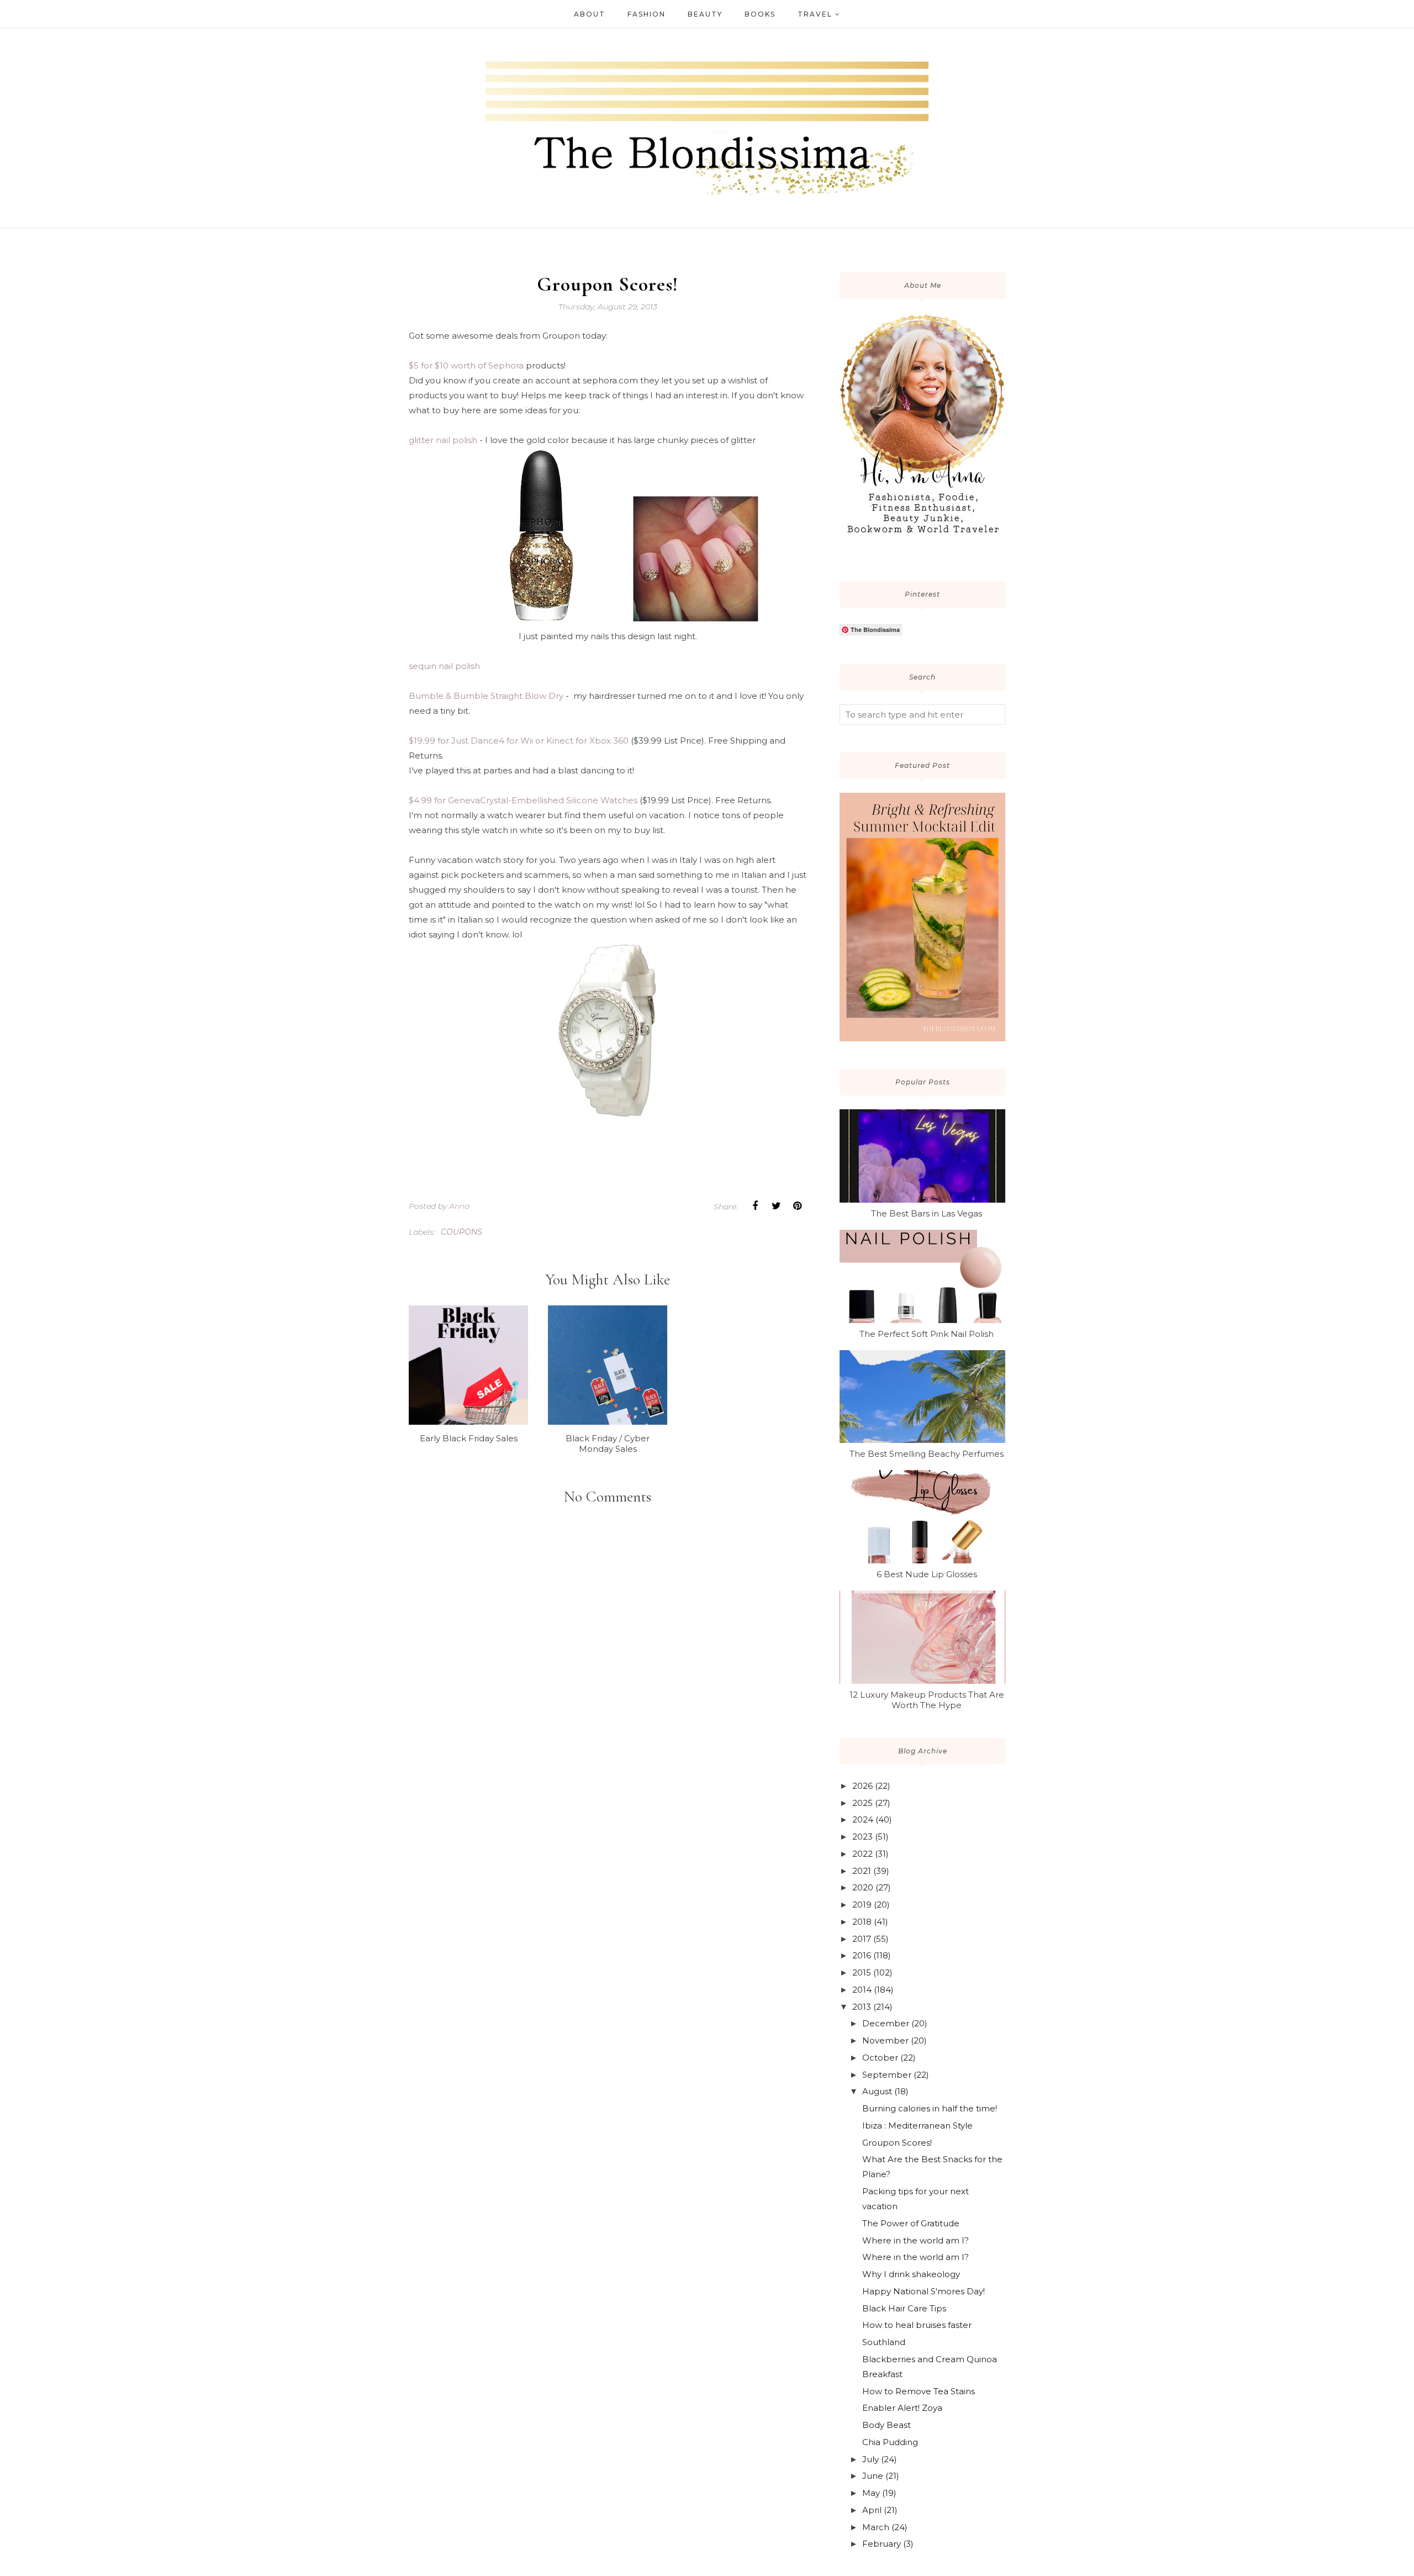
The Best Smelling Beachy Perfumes (927, 1454)
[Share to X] (776, 1206)
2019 (862, 1905)
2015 (862, 1972)
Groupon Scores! (897, 2143)
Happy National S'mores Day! (924, 2291)
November (885, 2040)
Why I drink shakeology (911, 2274)
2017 (862, 1939)
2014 (862, 1990)
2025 (862, 1803)
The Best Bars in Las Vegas (927, 1213)
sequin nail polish (444, 666)
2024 (863, 1819)
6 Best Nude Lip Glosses (927, 1574)
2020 (863, 1887)
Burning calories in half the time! (930, 2108)
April (872, 2510)
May (871, 2493)
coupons (461, 1232)
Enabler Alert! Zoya (902, 2408)
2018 (862, 1922)
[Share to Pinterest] (797, 1206)
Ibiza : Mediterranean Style (917, 2125)
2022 (862, 1854)
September (887, 2075)
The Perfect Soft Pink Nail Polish (927, 1334)
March (876, 2527)
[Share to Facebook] (755, 1206)
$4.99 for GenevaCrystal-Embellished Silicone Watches (523, 800)
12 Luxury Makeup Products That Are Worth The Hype (927, 1700)
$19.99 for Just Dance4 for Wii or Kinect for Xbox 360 (519, 741)
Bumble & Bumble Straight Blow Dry (486, 696)
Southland (884, 2342)
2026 (862, 1786)
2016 (862, 1955)
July (870, 2459)
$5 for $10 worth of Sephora (466, 365)
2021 (862, 1871)
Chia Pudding (890, 2442)
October (880, 2058)
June (873, 2476)
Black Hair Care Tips (904, 2308)
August (877, 2091)
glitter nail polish (443, 440)
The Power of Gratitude (911, 2223)
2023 (862, 1837)
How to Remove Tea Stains (919, 2391)
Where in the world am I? (916, 2240)
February (882, 2544)
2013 (862, 2007)
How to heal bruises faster (917, 2325)
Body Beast (887, 2425)
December (886, 2023)
